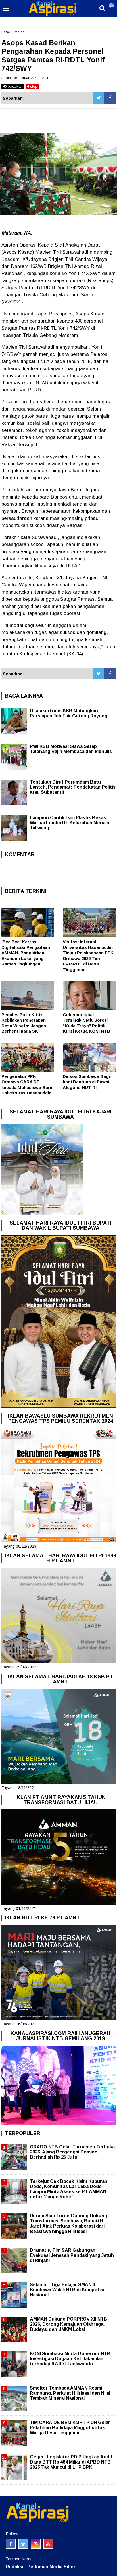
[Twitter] (99, 98)
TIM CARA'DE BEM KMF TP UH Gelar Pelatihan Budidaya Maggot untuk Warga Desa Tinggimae (70, 2428)
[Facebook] (110, 98)
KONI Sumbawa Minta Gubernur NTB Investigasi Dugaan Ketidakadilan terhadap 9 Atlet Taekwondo (70, 2359)
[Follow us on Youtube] (48, 2544)
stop (33, 86)
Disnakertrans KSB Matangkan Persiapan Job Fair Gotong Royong (69, 713)
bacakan (15, 86)
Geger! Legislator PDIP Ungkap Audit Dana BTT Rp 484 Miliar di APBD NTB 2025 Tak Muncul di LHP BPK (71, 2462)
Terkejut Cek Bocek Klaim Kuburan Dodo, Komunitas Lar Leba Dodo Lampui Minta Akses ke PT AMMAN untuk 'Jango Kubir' (69, 2189)
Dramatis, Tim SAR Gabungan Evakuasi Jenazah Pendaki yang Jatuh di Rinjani (72, 2255)
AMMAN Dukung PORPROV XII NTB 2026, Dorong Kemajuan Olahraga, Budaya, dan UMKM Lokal (68, 2324)
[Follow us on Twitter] (23, 2544)
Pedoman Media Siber (51, 2567)
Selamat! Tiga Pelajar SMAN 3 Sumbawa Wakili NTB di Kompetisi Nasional (67, 2290)
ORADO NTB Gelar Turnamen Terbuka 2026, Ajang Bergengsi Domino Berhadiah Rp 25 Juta (72, 2152)
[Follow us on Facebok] (11, 2544)
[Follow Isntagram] (36, 2544)
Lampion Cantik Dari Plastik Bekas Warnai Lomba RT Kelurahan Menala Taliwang (69, 823)
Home (6, 32)
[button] (111, 3)
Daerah (19, 32)
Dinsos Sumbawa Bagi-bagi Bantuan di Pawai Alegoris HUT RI (87, 1082)
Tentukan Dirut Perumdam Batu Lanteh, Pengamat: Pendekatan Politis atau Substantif (73, 787)
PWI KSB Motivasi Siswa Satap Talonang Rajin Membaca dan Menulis (71, 749)
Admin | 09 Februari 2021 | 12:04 (25, 78)
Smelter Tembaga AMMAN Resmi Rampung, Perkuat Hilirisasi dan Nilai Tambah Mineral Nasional (70, 2393)
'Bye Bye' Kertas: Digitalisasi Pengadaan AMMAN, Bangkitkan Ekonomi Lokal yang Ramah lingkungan (26, 953)
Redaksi (14, 2567)
